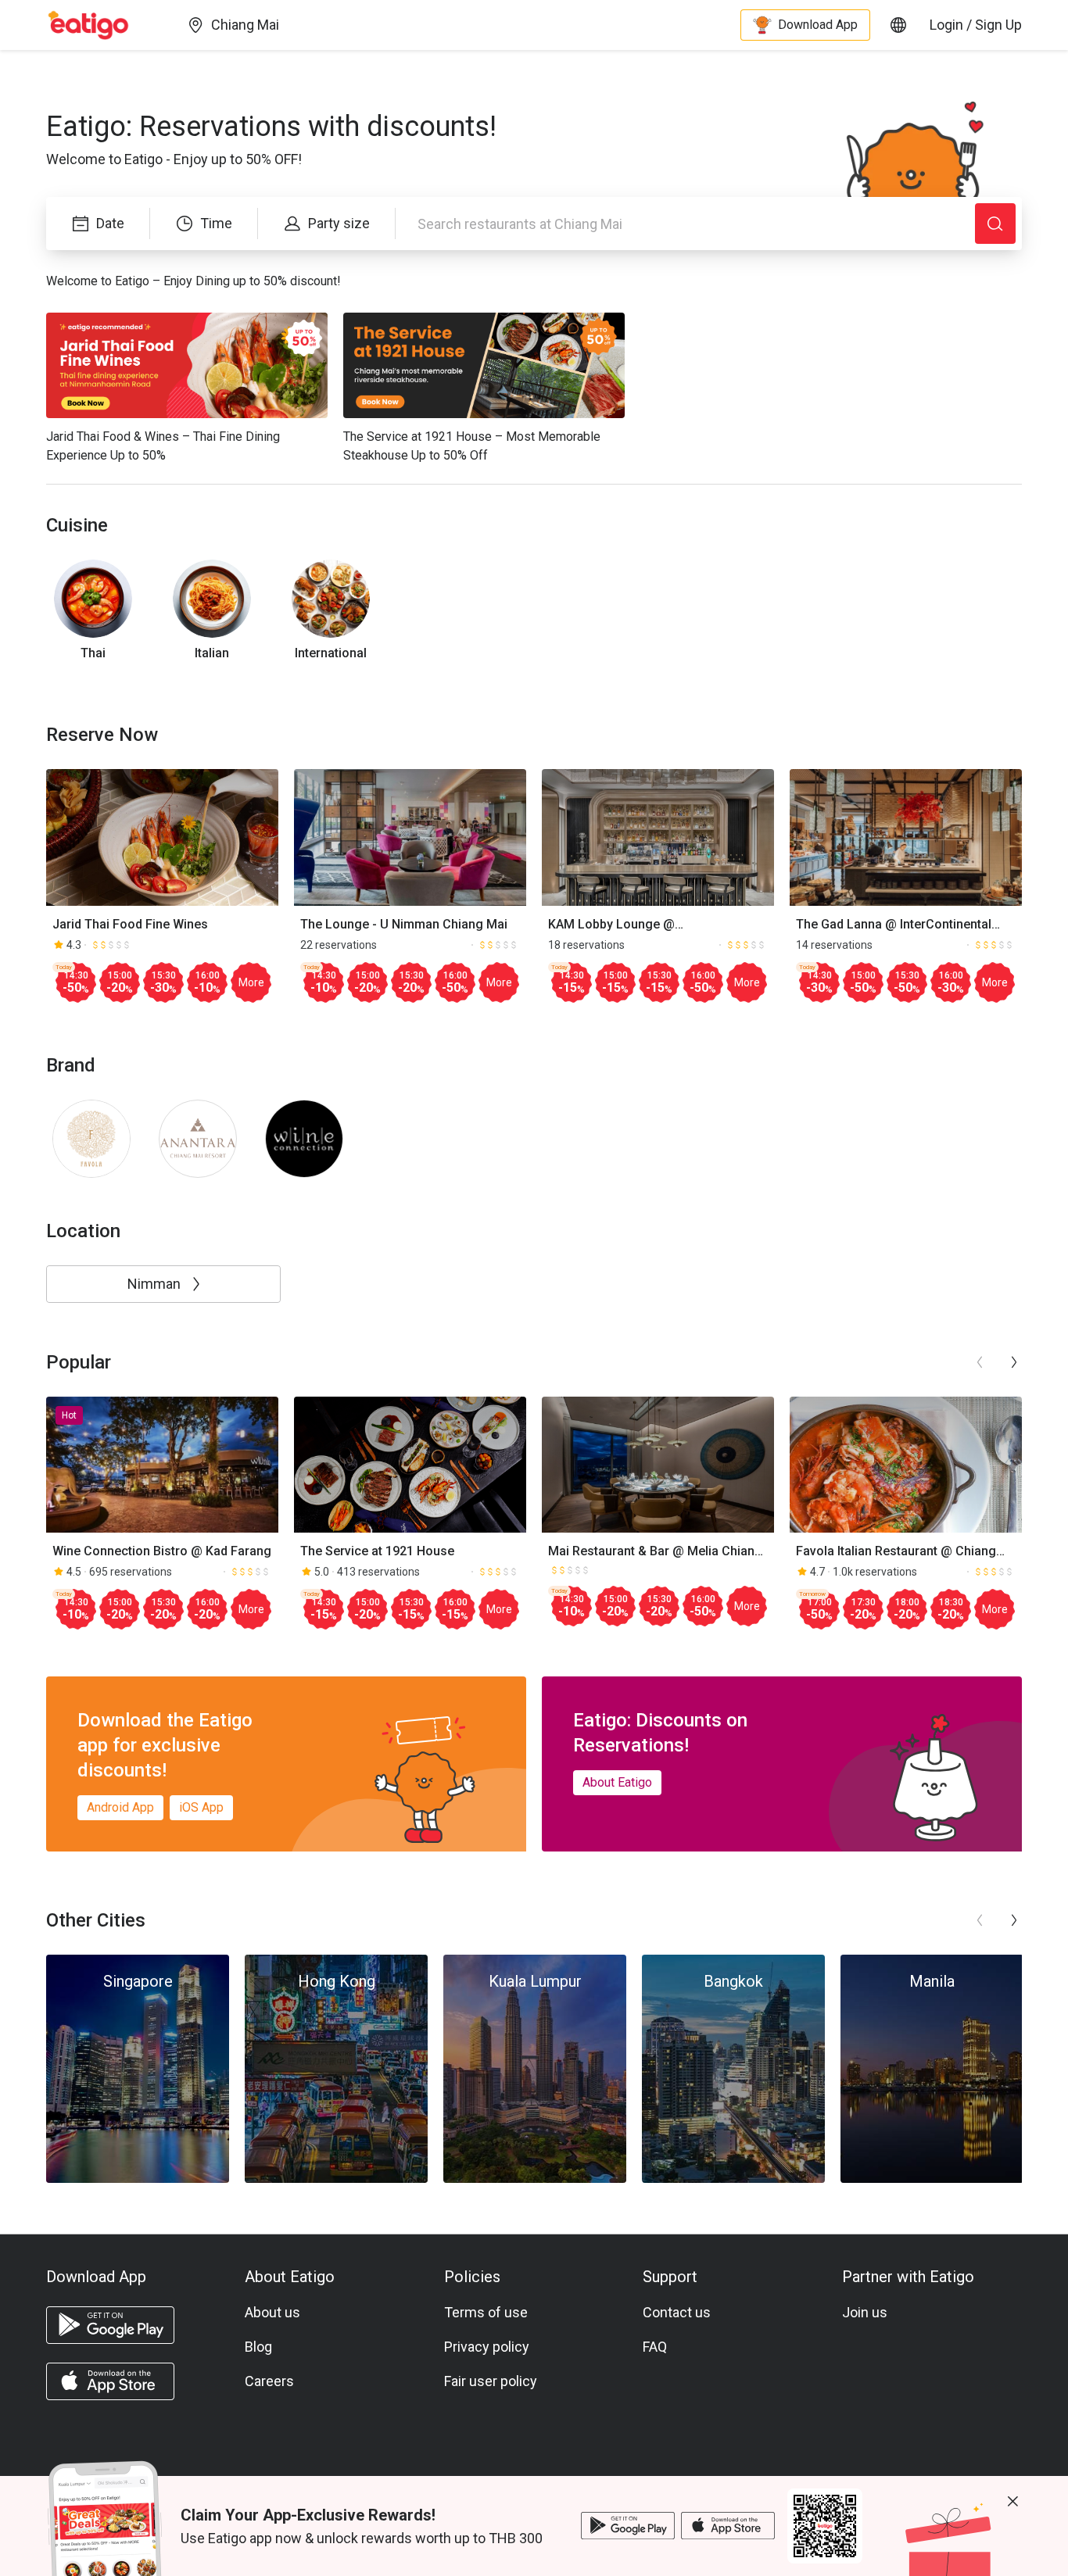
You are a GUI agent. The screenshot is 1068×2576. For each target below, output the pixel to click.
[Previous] (980, 1362)
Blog (258, 2347)
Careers (269, 2381)
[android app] (110, 2325)
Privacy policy (487, 2347)
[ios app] (110, 2381)
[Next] (1014, 1362)
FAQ (655, 2347)
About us (272, 2312)
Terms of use (486, 2312)
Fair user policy (491, 2381)
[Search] (995, 224)
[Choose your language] (898, 25)
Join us (865, 2312)
